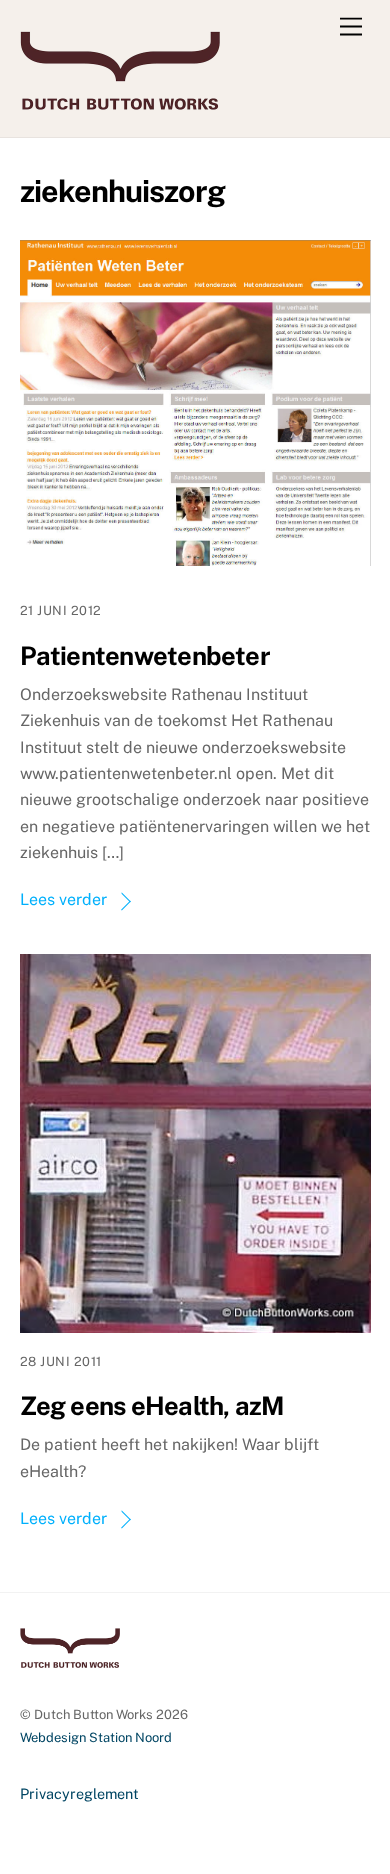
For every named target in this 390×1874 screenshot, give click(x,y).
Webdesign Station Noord (96, 1737)
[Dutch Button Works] (120, 101)
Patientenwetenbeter (145, 656)
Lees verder (63, 899)
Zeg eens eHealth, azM (152, 1406)
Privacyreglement (79, 1793)
